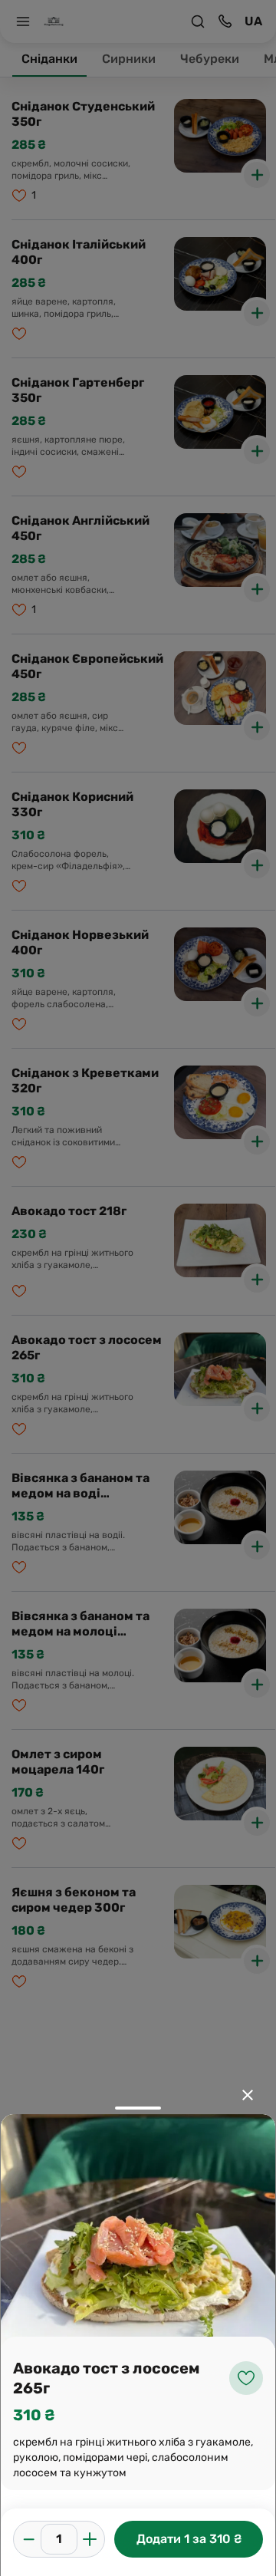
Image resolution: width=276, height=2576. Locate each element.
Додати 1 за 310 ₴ (189, 2539)
